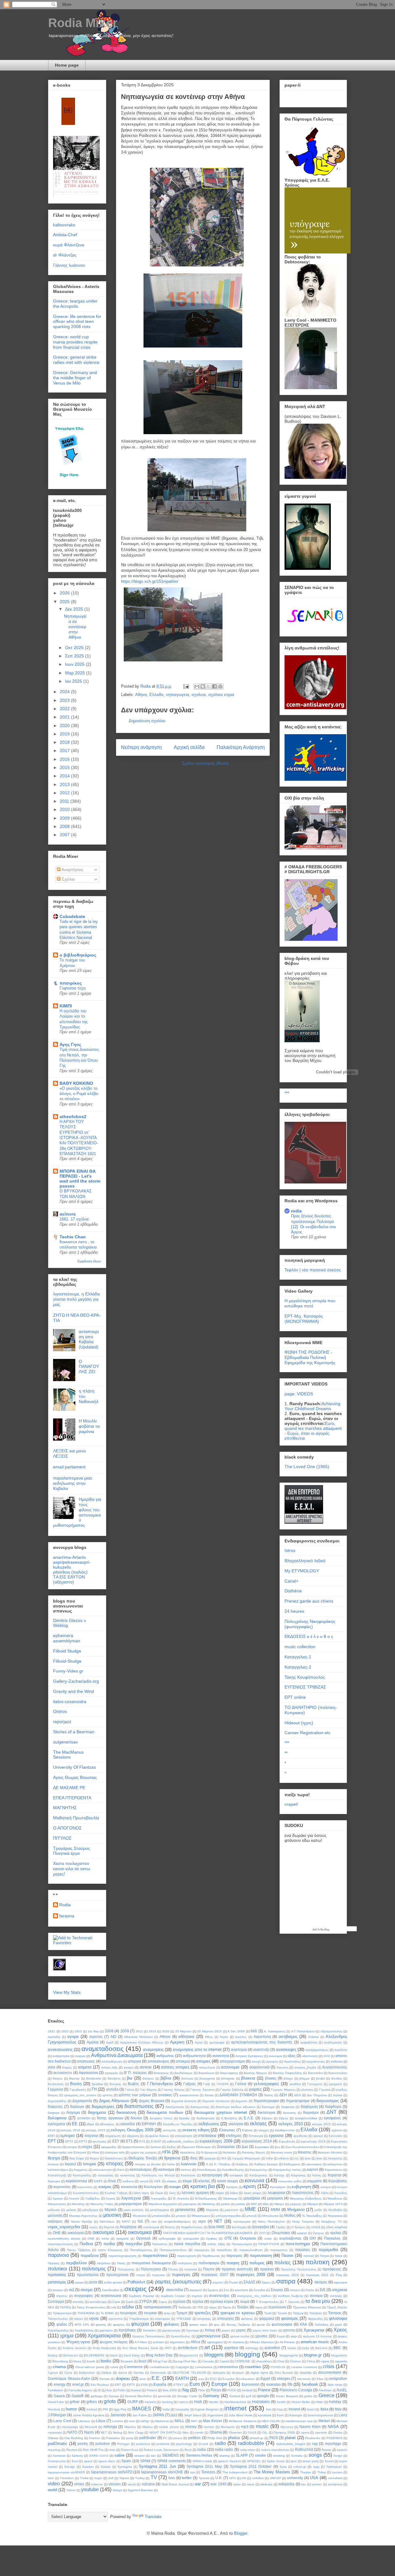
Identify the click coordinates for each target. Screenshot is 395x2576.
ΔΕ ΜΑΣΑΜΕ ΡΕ (69, 1788)
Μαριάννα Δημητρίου (163, 2204)
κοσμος (105, 2187)
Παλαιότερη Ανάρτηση (241, 747)
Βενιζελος (114, 2078)
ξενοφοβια (261, 2227)
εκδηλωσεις (209, 2124)
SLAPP (242, 2455)
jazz (174, 2415)
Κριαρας (232, 2187)
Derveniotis (158, 2373)
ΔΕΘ (297, 2095)
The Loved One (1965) (307, 1467)
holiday (335, 2402)
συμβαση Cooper (173, 2296)
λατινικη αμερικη (195, 2193)
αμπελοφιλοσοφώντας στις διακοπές (262, 2042)
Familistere (55, 2390)
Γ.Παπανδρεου (160, 2084)
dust (143, 2379)
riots (112, 2450)
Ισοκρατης (335, 2158)
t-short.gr (300, 2467)
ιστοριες (115, 2164)
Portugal (123, 2444)
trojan (98, 2478)
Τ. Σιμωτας (292, 2302)
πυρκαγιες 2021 (317, 2275)
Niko (185, 2432)
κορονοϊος (62, 2187)
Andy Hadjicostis (104, 2348)
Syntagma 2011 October (251, 2466)
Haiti (198, 2402)
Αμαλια (93, 2042)
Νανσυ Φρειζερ (82, 2222)
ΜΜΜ (275, 2210)
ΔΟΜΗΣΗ (84, 2118)
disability (306, 2373)
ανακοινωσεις (60, 2049)
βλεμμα (304, 2078)
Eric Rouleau (100, 2385)
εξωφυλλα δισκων (157, 2136)
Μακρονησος (57, 2204)
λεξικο (234, 2193)
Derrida (139, 2373)
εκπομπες (170, 2130)
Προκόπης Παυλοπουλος (299, 2269)
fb (100, 2390)
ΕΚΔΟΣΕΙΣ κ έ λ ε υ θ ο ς (309, 1636)
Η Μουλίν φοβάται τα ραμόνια (89, 1426)
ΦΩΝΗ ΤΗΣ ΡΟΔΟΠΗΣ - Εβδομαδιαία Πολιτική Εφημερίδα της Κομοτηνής (310, 1357)
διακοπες (55, 2107)
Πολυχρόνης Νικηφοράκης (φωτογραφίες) (310, 1624)
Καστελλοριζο (57, 2175)
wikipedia (286, 2484)
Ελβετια (247, 2130)
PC (165, 2438)
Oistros (60, 1711)
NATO (72, 2432)
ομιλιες (336, 2233)
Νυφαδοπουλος (192, 2227)
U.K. (219, 2478)
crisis (328, 2366)
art (207, 2347)
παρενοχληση (187, 2256)
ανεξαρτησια (61, 2056)
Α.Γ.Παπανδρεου (303, 2031)
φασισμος (290, 2318)
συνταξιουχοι (98, 2302)
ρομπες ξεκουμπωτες (178, 2282)
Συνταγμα (56, 2301)
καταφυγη (236, 2175)
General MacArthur (138, 2396)
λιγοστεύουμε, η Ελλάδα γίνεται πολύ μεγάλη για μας (76, 1299)
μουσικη (112, 2215)
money (191, 2427)
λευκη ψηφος (253, 2193)
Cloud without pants (90, 2367)
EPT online (295, 1697)
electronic (304, 2379)
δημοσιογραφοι (266, 2101)
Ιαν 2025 (74, 681)
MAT (194, 2421)
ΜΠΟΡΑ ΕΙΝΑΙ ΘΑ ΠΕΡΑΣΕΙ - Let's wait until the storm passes (80, 1179)
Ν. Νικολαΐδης (312, 2216)
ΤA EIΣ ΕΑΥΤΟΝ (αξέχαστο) (69, 1579)
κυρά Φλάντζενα (69, 245)
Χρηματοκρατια (104, 2336)
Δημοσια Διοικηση (184, 2101)
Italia (324, 2409)
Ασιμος (67, 2067)
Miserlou (130, 2427)
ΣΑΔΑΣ (249, 2282)
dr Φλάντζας (65, 255)
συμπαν (197, 2296)
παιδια (109, 2244)
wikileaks (266, 2484)
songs (315, 2455)
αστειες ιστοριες (175, 2067)
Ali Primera (287, 2342)
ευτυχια (72, 2147)
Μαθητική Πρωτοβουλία (76, 1818)
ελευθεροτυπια (285, 2130)
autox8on (272, 2348)
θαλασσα (229, 2152)
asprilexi (231, 2348)
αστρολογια (207, 2067)
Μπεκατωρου (201, 2216)
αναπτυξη (261, 2049)
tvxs (172, 2478)
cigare (325, 2361)
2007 (65, 835)
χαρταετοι (106, 2330)
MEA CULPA (271, 2421)
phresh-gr (256, 2438)
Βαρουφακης (229, 2073)
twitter (187, 2478)
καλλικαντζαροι (58, 2170)
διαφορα (54, 2113)
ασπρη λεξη (110, 2067)
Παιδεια (86, 2244)
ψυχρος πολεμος (114, 2342)
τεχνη (259, 2307)
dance (123, 2373)
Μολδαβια (335, 2210)
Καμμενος (81, 2170)
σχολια (198, 2301)
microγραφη (70, 2427)
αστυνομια (230, 2067)
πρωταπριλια (88, 2275)
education (247, 2379)
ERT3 (131, 2385)
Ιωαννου (189, 2164)
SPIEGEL (254, 2461)
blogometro (339, 2355)
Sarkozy (77, 2456)
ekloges (284, 2378)
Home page (67, 65)
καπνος (186, 2170)
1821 (52, 2031)
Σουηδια (259, 2290)
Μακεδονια (335, 2198)
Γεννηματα (315, 2084)
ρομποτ (218, 2282)
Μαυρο (279, 2204)
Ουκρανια (248, 2238)
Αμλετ (199, 2042)
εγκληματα (56, 2124)
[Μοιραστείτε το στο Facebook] (214, 686)
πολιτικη (318, 2262)
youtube (90, 2490)
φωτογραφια (282, 2324)
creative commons (304, 2367)
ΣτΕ (323, 2290)
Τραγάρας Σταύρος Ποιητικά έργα (72, 1851)
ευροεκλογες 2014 (257, 2141)
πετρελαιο (104, 2263)
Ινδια (269, 2158)
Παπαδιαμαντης (141, 2250)
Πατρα (324, 2256)
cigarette (341, 2361)
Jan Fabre (140, 2415)
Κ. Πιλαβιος (222, 2164)
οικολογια (76, 2233)
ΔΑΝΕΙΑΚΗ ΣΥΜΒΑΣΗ (238, 2095)
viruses (115, 2484)
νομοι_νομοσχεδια (64, 2227)
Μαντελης (78, 2204)
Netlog (118, 2432)
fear (109, 2390)
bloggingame (289, 2355)
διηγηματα (97, 2112)
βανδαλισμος (183, 2073)
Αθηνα (141, 695)
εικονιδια (128, 2124)
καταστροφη (212, 2175)
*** (287, 1093)
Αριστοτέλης (292, 2062)
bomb (91, 2361)
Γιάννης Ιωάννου (69, 265)
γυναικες (165, 2095)
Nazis (89, 2432)
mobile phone (169, 2427)
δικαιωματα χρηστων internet (221, 2112)
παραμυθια (328, 2250)
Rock (188, 2450)
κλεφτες (172, 2181)
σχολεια (199, 695)
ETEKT (179, 2385)
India (166, 2409)
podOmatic (58, 2444)
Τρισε (268, 2313)
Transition (67, 2478)
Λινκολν (74, 2198)
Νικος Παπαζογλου (271, 2222)
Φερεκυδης (316, 2319)
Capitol (224, 2361)
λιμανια (58, 2198)
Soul (75, 2461)
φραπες (101, 2325)
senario (139, 2456)
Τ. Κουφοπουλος (267, 2302)
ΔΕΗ (283, 2095)
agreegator (215, 2342)
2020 (65, 726)
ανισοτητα (221, 2056)
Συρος (163, 2302)
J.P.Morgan (57, 2415)
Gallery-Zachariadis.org (76, 1681)
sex (153, 2456)
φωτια (261, 2325)
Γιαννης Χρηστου (202, 2090)
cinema (59, 2367)
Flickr (202, 2390)
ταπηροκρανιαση (158, 2307)
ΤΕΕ (200, 2307)
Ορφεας (212, 2239)
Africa (195, 2342)
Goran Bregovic (287, 2396)
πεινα (339, 2256)
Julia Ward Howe (241, 2415)
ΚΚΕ (158, 2181)
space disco (107, 2461)
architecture (188, 2348)
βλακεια (248, 2078)
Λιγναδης (341, 2193)
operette (321, 2432)
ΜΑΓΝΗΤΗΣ (65, 1808)
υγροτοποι (116, 2319)
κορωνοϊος (85, 2187)
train (51, 2478)
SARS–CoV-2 (99, 2456)
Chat (281, 2361)
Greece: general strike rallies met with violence (76, 360)
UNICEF (275, 2478)
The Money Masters (272, 2472)
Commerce (133, 2367)
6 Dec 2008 (236, 2031)
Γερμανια (55, 2089)
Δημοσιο (241, 2101)
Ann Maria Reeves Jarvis (140, 2348)
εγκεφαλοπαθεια (306, 2118)
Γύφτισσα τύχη (73, 988)
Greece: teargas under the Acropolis (75, 304)
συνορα (316, 2296)
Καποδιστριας (207, 2170)
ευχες (87, 2147)
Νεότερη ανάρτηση (141, 747)
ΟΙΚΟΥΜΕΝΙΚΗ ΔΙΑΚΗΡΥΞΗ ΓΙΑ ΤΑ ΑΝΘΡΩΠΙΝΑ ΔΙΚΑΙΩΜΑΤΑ (208, 2233)
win (304, 2484)
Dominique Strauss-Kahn (69, 2378)
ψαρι (294, 2336)
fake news (335, 2385)
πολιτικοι (58, 2269)
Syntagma (125, 2467)
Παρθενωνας (211, 2256)
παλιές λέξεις (216, 2244)
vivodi (132, 2484)
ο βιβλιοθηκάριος (78, 955)
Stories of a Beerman (74, 1732)
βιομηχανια (207, 2078)
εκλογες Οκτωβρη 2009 (132, 2130)
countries (253, 2367)
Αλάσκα (313, 2037)
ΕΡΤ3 (83, 2141)
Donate (105, 2379)
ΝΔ (140, 2221)
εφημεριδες (109, 2147)
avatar (292, 2348)
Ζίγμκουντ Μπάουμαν (196, 2147)
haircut (183, 2402)
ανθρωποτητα (194, 2056)
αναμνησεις (153, 2049)
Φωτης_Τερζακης (238, 2325)
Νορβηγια (128, 2227)
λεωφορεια (276, 2193)
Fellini (122, 2390)
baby (306, 2348)
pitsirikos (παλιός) (70, 1572)
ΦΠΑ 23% (82, 2325)
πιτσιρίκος (71, 983)
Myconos (287, 2427)
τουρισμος (128, 2313)
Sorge (338, 2456)
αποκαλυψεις (158, 2061)
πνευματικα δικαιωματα (151, 2263)
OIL (265, 2432)
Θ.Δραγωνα (209, 2152)
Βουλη (76, 2084)
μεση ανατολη (134, 2210)
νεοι (154, 2222)
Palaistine (113, 2438)
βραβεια (98, 2084)
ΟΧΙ (313, 2238)
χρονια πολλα (240, 2336)
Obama (216, 2432)
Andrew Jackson (75, 2348)
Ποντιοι (173, 2269)
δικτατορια (266, 2112)
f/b (290, 2384)
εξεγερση (133, 2136)
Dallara (106, 2373)
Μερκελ (111, 2210)
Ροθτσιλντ (136, 2282)
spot (293, 2461)
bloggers (214, 2355)
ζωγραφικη (262, 2147)
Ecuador (229, 2379)
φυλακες (171, 2324)
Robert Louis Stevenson (161, 2450)
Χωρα (281, 2336)
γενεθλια (295, 2084)
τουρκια (150, 2313)
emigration (338, 2378)
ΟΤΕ (228, 2238)
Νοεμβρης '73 (331, 2222)
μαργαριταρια (130, 2204)
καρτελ (313, 2169)
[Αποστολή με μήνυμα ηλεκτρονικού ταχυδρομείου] (197, 686)
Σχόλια (68, 879)
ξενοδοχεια (239, 2227)
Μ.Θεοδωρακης (206, 2198)
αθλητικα (186, 2037)
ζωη (277, 2147)
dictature (238, 2373)
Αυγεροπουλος (335, 2067)
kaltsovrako (64, 225)
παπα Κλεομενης (110, 2250)
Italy (338, 2409)
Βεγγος (58, 2078)
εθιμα (90, 2124)
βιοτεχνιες (228, 2078)
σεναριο (58, 2290)
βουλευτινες (56, 2084)
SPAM (145, 2461)
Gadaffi (78, 2396)
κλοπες (204, 2181)
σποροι (295, 2290)
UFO (233, 2478)
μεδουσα (54, 2210)
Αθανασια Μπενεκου (138, 2037)
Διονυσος (289, 2113)
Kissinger (296, 2415)
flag (186, 2390)
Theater (306, 2472)
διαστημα (268, 2107)
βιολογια (187, 2078)
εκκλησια (236, 2124)
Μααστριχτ (230, 2198)
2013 (65, 784)
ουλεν (268, 2239)
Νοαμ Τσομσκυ (303, 2222)
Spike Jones (276, 2461)
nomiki (199, 2432)
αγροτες (96, 2037)
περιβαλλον (77, 2263)
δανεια (209, 2095)
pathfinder (148, 2438)
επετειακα (207, 2136)
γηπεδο (112, 2089)
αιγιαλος (241, 2037)
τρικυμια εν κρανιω (237, 2313)
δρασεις (184, 2118)
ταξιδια (128, 2307)
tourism (337, 2472)
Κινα (112, 2181)
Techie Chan (73, 1237)
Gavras (114, 2396)
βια (130, 2078)
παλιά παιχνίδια (187, 2244)
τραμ (167, 2313)
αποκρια (183, 2061)
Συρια (116, 2302)
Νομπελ (109, 2227)
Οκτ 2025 (75, 648)
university (295, 2478)
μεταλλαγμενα (160, 2210)
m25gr (145, 2421)
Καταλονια (188, 2175)
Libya (101, 2421)
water (237, 2484)
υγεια (94, 2318)
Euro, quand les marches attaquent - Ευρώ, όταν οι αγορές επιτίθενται (313, 1431)
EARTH (182, 2378)
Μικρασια (212, 2210)
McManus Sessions (242, 2421)
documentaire (330, 2372)
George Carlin (187, 2396)
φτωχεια (140, 2324)
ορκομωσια (191, 2239)
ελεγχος (264, 2130)
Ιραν (319, 2158)
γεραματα (335, 2084)
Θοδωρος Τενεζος (143, 2158)
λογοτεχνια (131, 2198)
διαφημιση (309, 2107)
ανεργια (80, 2056)
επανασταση (184, 2136)
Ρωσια (233, 2282)
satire (119, 2455)
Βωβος (133, 2084)
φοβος (62, 2324)
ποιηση (233, 2263)
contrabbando (160, 2367)
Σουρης (277, 2290)
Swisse (106, 2467)
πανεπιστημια (298, 2244)
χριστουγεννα (208, 2336)
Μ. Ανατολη (181, 2198)
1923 (78, 2031)
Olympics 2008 (284, 2432)
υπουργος (226, 2318)
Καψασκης (298, 2175)
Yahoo (71, 2490)
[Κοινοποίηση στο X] (209, 686)
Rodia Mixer (83, 23)
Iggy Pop (120, 2409)
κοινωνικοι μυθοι (290, 2181)
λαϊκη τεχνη (141, 2193)
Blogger (241, 2533)
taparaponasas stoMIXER (66, 2472)
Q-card (203, 2444)
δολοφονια (57, 2118)
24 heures (294, 1611)
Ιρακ (308, 2158)
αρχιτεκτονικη (316, 2062)
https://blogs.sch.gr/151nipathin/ (150, 581)
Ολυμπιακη (281, 2233)
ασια (52, 2067)
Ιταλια (171, 2164)
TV (154, 2477)
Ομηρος (318, 2233)
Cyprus (53, 2373)
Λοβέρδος (93, 2198)
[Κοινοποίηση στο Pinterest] (220, 686)
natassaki (55, 2432)
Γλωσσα (325, 2090)
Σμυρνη (213, 2290)
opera (305, 2432)
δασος (269, 2095)
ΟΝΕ (91, 2239)
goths (308, 2396)
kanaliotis (265, 2415)
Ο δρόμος (298, 2227)
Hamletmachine (235, 2402)
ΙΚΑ (224, 2158)
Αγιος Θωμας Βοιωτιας (75, 1777)
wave (251, 2484)
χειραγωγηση (171, 2330)
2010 (65, 809)
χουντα (289, 2330)
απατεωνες (86, 2061)
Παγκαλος (332, 2238)
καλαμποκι (335, 2164)
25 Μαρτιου (183, 2031)
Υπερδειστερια (139, 2319)
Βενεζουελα (94, 2078)
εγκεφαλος (332, 2118)
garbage (97, 2396)
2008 (65, 826)
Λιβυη (325, 2193)
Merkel (324, 2421)
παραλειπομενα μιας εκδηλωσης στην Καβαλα (73, 1483)
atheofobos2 (73, 1117)
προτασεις (57, 2275)
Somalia (297, 2456)
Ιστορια (89, 2164)
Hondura (54, 2409)
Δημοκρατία (82, 2101)
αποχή (256, 2062)
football (247, 2390)
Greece (326, 2395)
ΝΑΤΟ (126, 2222)
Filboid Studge (67, 1651)
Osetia (338, 2432)
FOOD (232, 2390)
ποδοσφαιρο (209, 2263)
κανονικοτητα (102, 2170)
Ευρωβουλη (287, 2141)
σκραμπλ (196, 2290)
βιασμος (148, 2078)
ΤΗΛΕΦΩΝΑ (86, 2313)
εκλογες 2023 (96, 2130)
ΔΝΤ (332, 2112)
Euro (195, 2384)
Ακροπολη (262, 2037)
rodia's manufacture (275, 2450)
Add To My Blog (321, 1929)
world (52, 2490)
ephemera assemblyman (67, 1638)
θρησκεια (172, 2158)
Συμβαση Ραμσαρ (141, 2296)
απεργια (134, 2061)
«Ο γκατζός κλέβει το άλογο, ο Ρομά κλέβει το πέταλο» (79, 1094)
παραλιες (303, 2250)
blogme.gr (313, 2355)
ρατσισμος (57, 2282)
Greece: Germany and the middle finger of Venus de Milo (75, 378)
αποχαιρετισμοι (232, 2061)
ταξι (114, 2307)
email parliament (69, 1467)
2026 (65, 593)
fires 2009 (170, 2390)
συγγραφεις (84, 2296)
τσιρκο (79, 2319)
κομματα (314, 2181)
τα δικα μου (318, 2301)
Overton (95, 2438)
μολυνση (55, 2215)
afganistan (177, 2342)
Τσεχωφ (298, 2313)
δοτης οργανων (110, 2118)
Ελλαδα (156, 695)
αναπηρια (239, 2049)
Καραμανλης (259, 2170)
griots (110, 2401)
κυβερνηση (301, 2187)
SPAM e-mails (202, 2461)
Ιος (297, 2158)
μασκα (225, 2204)
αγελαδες (54, 2037)
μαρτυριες (190, 2204)
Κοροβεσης (338, 2181)
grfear (75, 2402)
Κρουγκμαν (278, 2187)
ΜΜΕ (250, 2209)
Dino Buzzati (284, 2373)
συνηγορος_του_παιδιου (254, 2296)
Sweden (88, 2467)
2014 (65, 776)
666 (254, 2031)
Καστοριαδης (82, 2175)
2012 (65, 793)
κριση (250, 2186)
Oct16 (252, 2432)
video (54, 2484)
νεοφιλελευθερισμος (177, 2222)
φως (217, 2325)
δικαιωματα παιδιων (165, 2112)
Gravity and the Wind (74, 1691)
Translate (153, 2517)
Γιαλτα (129, 2090)
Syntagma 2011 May (204, 2466)
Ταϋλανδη (185, 2307)
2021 (65, 717)
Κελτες (317, 2175)
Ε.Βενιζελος (229, 2118)
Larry (343, 2415)
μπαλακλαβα (161, 2216)
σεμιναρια (341, 2282)
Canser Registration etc (308, 1733)
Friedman (325, 2390)
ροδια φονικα (113, 2282)
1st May (93, 2031)
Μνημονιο (296, 2210)
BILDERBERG (94, 2355)
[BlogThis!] (203, 686)
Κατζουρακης (258, 2175)
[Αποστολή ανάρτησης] (186, 686)
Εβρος (284, 2118)
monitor (209, 2427)
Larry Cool (62, 2421)
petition (194, 2438)
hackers (150, 2402)
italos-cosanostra (70, 1702)
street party (310, 2461)
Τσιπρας (335, 2313)
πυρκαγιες (181, 2275)
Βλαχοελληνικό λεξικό (305, 1561)
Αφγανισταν (88, 2073)
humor (71, 2409)
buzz (143, 2361)
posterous (143, 2444)
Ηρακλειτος (188, 2152)
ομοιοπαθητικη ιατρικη (64, 2239)
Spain (126, 2461)
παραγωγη (202, 2250)
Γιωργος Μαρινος (283, 2090)
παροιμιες (234, 2255)
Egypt (265, 2378)
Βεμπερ (74, 2078)
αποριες (203, 2061)
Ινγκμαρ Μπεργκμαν (246, 2158)
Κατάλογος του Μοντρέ (158, 2175)
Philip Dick (215, 2438)
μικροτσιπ (231, 2210)
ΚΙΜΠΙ (66, 1006)
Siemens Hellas (199, 2455)
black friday (132, 2355)
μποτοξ (251, 2216)
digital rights (259, 2373)
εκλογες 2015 (322, 2124)
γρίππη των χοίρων (135, 2095)
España (160, 2384)
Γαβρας (190, 2084)
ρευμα (79, 2282)
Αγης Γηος (70, 1044)
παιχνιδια (134, 2244)
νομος (94, 2227)
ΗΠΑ (166, 2152)
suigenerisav (65, 1742)
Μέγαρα (312, 2204)
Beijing (53, 2355)
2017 (65, 751)
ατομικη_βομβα (305, 2067)
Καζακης (242, 2164)
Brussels (127, 2361)
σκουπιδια (175, 2290)
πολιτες (283, 2263)
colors (114, 2367)
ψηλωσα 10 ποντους (318, 2336)
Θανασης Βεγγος (254, 2152)
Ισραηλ (71, 2164)
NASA (333, 2427)
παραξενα (90, 2255)
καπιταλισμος (141, 2169)
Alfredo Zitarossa (262, 2342)
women (317, 2484)
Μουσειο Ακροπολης (83, 2216)
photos (234, 2438)
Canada (208, 2361)
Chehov (295, 2361)
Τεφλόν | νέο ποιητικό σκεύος (313, 1270)
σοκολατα (241, 2290)
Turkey (140, 2478)
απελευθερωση (112, 2062)
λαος (173, 2193)
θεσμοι (94, 2158)
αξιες (292, 2056)
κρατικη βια (203, 2186)
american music (315, 2342)
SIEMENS (170, 2455)
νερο (202, 2221)
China (311, 2361)
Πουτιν (209, 2269)
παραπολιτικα (155, 2255)
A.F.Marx (141, 2342)
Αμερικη (177, 2042)
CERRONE (243, 2361)
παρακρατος (279, 2250)
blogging (247, 2354)
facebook (310, 2384)
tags (316, 2467)
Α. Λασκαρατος (275, 2031)
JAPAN (158, 2415)
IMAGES (142, 2409)
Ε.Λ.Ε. (249, 2118)
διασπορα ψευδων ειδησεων (236, 2107)
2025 (65, 602)
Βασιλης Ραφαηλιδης (287, 2073)
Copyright (182, 2367)
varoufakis (335, 2478)
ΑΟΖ (327, 2056)
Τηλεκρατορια (62, 2313)
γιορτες (255, 2089)
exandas (274, 2384)
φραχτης (119, 2325)
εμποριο (68, 2136)
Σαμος (266, 2282)
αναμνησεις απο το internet (197, 2049)
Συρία (130, 2302)
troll (111, 2478)
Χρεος (340, 2330)
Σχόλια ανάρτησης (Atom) (205, 763)
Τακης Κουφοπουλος (91, 2307)
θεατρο (54, 2158)
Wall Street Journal (175, 2484)
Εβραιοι (267, 2118)
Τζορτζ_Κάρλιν (337, 2307)
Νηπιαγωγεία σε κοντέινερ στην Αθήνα (75, 626)
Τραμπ (182, 2313)
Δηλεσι (338, 2095)
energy (60, 2384)
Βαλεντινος (161, 2073)
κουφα (175, 2187)
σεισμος (321, 2282)
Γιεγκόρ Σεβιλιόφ (232, 2090)
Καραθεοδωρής (233, 2170)
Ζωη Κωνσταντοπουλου (302, 2147)
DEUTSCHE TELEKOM (189, 2373)
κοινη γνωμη (228, 2181)
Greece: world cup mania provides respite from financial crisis (75, 342)
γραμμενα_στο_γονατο (80, 2095)
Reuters (72, 2450)
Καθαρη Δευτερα (266, 2164)
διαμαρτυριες (103, 2107)
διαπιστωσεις (139, 2106)
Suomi (329, 2461)
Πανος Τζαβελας (79, 2250)
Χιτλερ (210, 2330)
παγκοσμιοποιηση (60, 2244)
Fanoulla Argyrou (81, 2390)
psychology (184, 2444)
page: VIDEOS (299, 1394)
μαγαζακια (252, 2198)
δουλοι (136, 2118)
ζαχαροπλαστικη (133, 2147)
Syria (283, 2467)
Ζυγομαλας (226, 2147)
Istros (290, 1550)
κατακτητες (128, 2175)
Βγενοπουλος (338, 2073)
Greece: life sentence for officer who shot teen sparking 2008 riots (77, 322)
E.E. (156, 2378)
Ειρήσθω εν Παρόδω (178, 2124)
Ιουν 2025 (75, 664)
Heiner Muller (301, 2402)
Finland (152, 2390)
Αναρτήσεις (72, 870)
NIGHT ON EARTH (163, 2432)
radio (220, 2443)
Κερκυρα (54, 2181)
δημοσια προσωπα (216, 2101)
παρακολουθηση (251, 2250)
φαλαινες (247, 2319)
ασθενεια (337, 2062)
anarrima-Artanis (69, 1557)
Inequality (182, 2409)
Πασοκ (287, 2255)
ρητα (93, 2282)
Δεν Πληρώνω (317, 2095)
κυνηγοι (326, 2187)
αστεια (146, 2067)
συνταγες (336, 2296)
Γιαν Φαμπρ (148, 2090)
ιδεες (194, 2158)
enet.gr (78, 2384)
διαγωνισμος (328, 2101)
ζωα (245, 2147)
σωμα (245, 2301)
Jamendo (118, 2415)
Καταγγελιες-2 (298, 1667)
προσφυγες (332, 2269)
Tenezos (208, 2472)
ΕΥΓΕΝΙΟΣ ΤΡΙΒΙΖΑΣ (305, 1687)
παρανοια (58, 2255)
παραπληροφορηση (122, 2256)
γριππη (108, 2095)
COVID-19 (278, 2367)
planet (290, 2438)
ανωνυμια (275, 2056)
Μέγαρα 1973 (333, 2204)
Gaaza (59, 2396)
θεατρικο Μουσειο (330, 2152)
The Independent (235, 2472)
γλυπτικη (307, 2090)
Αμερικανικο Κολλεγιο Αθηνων (142, 2042)
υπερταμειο (162, 2319)
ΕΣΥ (116, 2141)
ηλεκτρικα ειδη (114, 2152)
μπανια (181, 2216)
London (118, 2421)
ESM (144, 2385)
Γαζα (207, 2084)
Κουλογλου (153, 2187)
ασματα (85, 2067)
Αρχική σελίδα (189, 747)
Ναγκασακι (335, 2216)
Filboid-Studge (67, 1661)
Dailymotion (87, 2373)
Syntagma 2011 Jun (157, 2466)
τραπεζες (203, 2313)
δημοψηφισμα (298, 2101)
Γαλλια (241, 2084)
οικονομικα (140, 2232)
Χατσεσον (150, 2330)
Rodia (65, 1905)
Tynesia (204, 2478)
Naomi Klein (310, 2427)
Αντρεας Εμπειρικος (249, 2056)
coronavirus (228, 2367)
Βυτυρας (115, 2084)
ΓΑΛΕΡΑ (223, 2084)
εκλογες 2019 (71, 2130)
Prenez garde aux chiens (309, 1601)
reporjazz (62, 1722)
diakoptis (219, 2373)
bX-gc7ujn (160, 2361)
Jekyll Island (193, 2415)
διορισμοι (311, 2112)
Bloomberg (60, 2361)
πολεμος (257, 2263)
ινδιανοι (284, 2158)
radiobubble (251, 2443)
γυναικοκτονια (189, 2095)
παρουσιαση (261, 2255)
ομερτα (302, 2233)
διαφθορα (333, 2107)
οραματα (123, 2239)
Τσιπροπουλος (58, 2319)
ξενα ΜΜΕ (217, 2227)
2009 (65, 818)
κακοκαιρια (314, 2164)
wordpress (335, 2484)
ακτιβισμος (288, 2037)
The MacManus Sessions (68, 1755)
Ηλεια (95, 2152)
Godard (235, 2396)
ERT (118, 2385)
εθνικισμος (107, 2124)
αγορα (73, 2037)
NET (104, 2432)
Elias (320, 2379)
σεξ (71, 2290)
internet (235, 2408)
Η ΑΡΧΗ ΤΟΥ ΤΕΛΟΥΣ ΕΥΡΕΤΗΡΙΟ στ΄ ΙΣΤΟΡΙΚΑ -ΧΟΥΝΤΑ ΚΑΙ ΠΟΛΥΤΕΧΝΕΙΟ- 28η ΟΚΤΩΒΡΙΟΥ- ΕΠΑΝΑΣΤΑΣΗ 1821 (79, 1138)
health (281, 2402)
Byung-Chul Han (185, 2361)
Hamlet (214, 2402)
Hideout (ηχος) (299, 1723)
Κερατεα (335, 2175)
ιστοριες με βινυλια (148, 2164)
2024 (65, 692)
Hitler (320, 2402)
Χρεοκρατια (314, 2330)
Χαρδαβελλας (84, 2330)
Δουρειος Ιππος (161, 2118)
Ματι (266, 2204)
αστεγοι (129, 2067)
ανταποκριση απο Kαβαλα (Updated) (89, 1339)
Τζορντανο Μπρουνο (307, 2307)
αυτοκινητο (63, 2073)
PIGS (274, 2438)
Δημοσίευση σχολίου (147, 721)
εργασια (276, 2136)
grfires (92, 2402)
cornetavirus (204, 2367)
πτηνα (141, 2275)
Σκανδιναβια (110, 2290)
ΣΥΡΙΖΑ (146, 2301)
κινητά (144, 2181)
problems (163, 2444)
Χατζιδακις (127, 2330)
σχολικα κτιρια (221, 695)
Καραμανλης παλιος (287, 2170)
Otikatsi (53, 2438)
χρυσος (261, 2336)
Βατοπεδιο (315, 2073)
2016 (65, 759)
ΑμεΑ (110, 2042)
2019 (65, 734)
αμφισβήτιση (309, 2042)
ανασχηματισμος (317, 2050)
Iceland (92, 2409)
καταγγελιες (106, 2175)
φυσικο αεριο (198, 2325)
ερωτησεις (100, 2141)
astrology (252, 2348)
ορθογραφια (167, 2239)
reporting (54, 2450)
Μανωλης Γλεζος (102, 2204)
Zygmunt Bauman (140, 2490)
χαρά (338, 2325)
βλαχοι (288, 2078)
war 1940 (218, 2484)
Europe (219, 2384)
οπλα (105, 2239)
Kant (280, 2415)
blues (77, 2361)
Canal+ (291, 1581)
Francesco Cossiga (296, 2390)
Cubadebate (72, 916)
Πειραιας (54, 2263)
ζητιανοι (156, 2147)
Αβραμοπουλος (332, 2031)
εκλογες (258, 2123)
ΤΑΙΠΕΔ (65, 2307)
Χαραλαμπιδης (58, 2330)
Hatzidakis (261, 2402)
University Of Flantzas (75, 1767)
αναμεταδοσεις (103, 2049)
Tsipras (124, 2478)
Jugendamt (215, 2415)
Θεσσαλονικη (114, 2158)
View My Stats (67, 1992)
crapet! (291, 1804)
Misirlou (148, 2427)
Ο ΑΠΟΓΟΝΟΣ (67, 1828)
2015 (65, 767)
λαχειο (220, 2193)
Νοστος (170, 2227)
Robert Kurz (129, 2450)
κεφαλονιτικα (76, 2181)
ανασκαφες (286, 2049)
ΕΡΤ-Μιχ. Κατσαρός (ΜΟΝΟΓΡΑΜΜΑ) (304, 1319)
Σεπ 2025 (75, 656)
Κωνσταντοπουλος (86, 2193)
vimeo (79, 2484)
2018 (65, 742)
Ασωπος (283, 2067)
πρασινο (267, 2269)
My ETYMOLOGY (302, 1571)
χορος (241, 2330)
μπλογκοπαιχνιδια (228, 2216)
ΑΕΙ (113, 2037)
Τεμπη (227, 2307)
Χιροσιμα (192, 2330)
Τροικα (282, 2313)
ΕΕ (75, 2124)
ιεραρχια (210, 2158)
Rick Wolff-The (93, 2450)
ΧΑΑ (303, 2324)
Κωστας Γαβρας (116, 2193)
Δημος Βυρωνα (152, 2101)
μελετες (71, 2210)
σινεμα (87, 2290)
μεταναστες (185, 2210)
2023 (65, 700)
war (198, 2484)
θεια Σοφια (77, 2158)
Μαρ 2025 (76, 673)
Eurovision (251, 2384)
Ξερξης (281, 2227)
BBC (337, 2348)
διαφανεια (288, 2107)
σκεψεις (135, 2289)
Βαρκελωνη (206, 2073)
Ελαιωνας (227, 2130)
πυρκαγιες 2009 (251, 2275)
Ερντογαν (335, 2136)
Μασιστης (209, 2204)
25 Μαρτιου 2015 (210, 2031)
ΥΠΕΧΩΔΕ (184, 2319)
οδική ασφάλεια (337, 2227)
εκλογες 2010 (291, 2124)
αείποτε (68, 1214)
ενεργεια (91, 2136)
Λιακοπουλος (303, 2193)
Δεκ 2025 (75, 609)
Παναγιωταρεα (242, 2244)
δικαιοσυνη (126, 2112)
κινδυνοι (128, 2181)
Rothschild (304, 2449)
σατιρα (286, 2281)
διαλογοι (77, 2107)
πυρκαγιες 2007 (214, 2275)
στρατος (62, 2296)
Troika (84, 2478)
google (263, 2396)
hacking (167, 2402)
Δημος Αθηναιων (114, 2101)
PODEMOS (335, 2438)
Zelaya (117, 2490)
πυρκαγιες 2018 (287, 2275)
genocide (165, 2396)
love (132, 2421)
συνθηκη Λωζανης (290, 2296)
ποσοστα (191, 2269)
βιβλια (166, 2078)
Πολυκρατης (126, 2269)
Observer (235, 2432)
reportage (333, 2444)
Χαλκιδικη (322, 2325)
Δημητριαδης (57, 2101)
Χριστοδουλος (181, 2336)
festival (136, 2390)
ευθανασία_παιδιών (181, 2141)
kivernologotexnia (320, 2415)
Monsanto (228, 2427)
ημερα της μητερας (143, 2152)
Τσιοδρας (316, 2313)
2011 (65, 801)
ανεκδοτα (341, 2050)
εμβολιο (337, 2130)
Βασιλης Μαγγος (255, 2073)
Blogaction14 (189, 2355)
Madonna (162, 2421)
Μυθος (290, 2215)
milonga (110, 2427)
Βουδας (337, 2078)
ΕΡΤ (52, 2141)
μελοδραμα (90, 2210)
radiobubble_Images (291, 2444)
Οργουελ (143, 2238)
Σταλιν (310, 2290)
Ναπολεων (107, 2222)
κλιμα (187, 2181)
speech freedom (229, 2461)
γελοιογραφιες (266, 2084)
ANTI (168, 2348)
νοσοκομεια (151, 2227)
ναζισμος (55, 2221)
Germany (211, 2396)
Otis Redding (74, 2438)
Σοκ (226, 2290)
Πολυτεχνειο (151, 2269)
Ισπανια (53, 2164)
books (106, 2361)
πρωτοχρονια (117, 2275)
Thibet (322, 2472)
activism (158, 2342)
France (264, 2390)
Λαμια (159, 2193)
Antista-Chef (65, 235)
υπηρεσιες (204, 2319)
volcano (148, 2484)
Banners (321, 2348)
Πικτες (121, 2263)
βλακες (271, 2078)
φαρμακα (267, 2318)
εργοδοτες (301, 2136)
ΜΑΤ (254, 2204)
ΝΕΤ (218, 2221)
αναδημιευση (333, 2042)
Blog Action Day (159, 2355)
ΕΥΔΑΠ (156, 2141)
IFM (105, 2409)
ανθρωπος (165, 2056)
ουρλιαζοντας (290, 2238)
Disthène (293, 1591)
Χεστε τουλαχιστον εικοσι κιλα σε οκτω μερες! (72, 1869)
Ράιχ (339, 2275)
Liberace (84, 2421)
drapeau (123, 2378)
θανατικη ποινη (282, 2152)
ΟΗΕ (57, 2233)
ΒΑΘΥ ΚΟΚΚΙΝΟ (76, 1083)
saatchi (342, 2450)
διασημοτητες (200, 2107)
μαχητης (296, 2204)
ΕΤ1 (129, 2141)
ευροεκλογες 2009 (216, 2141)
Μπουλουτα (270, 2216)
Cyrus (68, 2373)
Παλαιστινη (160, 2244)
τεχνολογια (277, 2307)
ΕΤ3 (142, 2141)
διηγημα (73, 2112)
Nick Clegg (136, 2432)
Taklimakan (334, 2467)
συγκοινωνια (111, 2296)
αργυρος (272, 2062)
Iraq (280, 2409)
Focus (216, 2390)
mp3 (245, 2427)
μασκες (240, 2204)
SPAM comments (171, 2461)
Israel (311, 2409)
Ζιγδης (171, 2147)
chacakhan (264, 2361)
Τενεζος (243, 2307)
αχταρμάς (111, 2073)
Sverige (70, 2467)
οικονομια (103, 2232)
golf (249, 2396)
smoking (279, 2456)
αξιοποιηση (310, 2056)
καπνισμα (166, 2169)
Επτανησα (256, 2136)
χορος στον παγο (265, 2330)
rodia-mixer (247, 2450)
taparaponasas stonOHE (162, 2472)
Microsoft (91, 2427)
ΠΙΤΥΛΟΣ (62, 1838)
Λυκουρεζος (159, 2198)
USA (314, 2478)
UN (244, 2478)
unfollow (258, 2478)
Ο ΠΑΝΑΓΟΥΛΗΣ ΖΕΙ (89, 1367)
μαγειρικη (275, 2198)
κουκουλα (129, 2187)
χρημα (67, 2336)
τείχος (213, 2307)
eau (201, 2379)
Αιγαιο (224, 2037)
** (286, 1753)
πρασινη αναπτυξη (237, 2269)
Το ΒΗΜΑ (107, 2313)
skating (225, 2456)
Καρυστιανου (334, 2170)
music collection (300, 1647)
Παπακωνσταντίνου (173, 2250)
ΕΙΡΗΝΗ (149, 2124)
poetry (83, 2444)
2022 (65, 709)
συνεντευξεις (219, 2296)
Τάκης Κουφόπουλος (305, 1677)
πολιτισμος (94, 2269)
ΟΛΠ (262, 2233)
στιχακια (340, 2290)
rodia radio (224, 2449)
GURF (133, 2402)
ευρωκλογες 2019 (313, 2141)
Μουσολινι (140, 2216)
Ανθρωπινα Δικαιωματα (117, 2055)
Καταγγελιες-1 (298, 1657)
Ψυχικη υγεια (78, 2342)
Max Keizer (212, 2421)
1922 (65, 2031)
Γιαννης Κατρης (173, 2090)
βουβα (320, 2078)
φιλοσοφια (338, 2318)
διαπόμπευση (175, 2107)
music (262, 2426)
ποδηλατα (185, 2263)
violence (97, 2484)
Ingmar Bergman (207, 2409)
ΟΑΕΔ (316, 2227)
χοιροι (226, 2330)
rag (315, 2444)
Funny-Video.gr (68, 1671)
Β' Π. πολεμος (136, 2073)
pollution (103, 2444)
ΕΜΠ (51, 2136)
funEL (342, 2390)
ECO (213, 2379)
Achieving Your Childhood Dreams (312, 1406)
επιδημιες (234, 2136)
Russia (326, 2450)
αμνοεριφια (217, 2042)
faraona (67, 1916)
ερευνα (318, 2136)
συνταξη (78, 2302)
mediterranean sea (299, 2421)
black (114, 2355)
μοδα (318, 2210)
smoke (260, 2455)
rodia (296, 1211)
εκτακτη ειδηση (196, 2130)
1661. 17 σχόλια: (75, 1219)
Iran (269, 2409)
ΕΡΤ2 (69, 2141)
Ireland (294, 2409)
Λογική (110, 2198)
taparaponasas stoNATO (112, 2472)
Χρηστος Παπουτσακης (148, 2336)
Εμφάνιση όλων (89, 1261)
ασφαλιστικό (260, 2067)
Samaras (59, 2456)
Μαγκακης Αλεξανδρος (306, 2198)
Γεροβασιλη (78, 2090)
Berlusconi (71, 2355)
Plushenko (313, 2438)
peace (178, 2438)
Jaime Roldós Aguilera (89, 2415)
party (130, 2438)
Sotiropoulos (57, 2461)
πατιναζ (309, 2256)
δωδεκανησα (206, 2118)
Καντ (121, 2170)
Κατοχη (279, 2175)
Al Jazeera (236, 2342)
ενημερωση (113, 2136)
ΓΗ (94, 2089)
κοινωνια (254, 2181)
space (88, 2461)
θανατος (305, 2152)
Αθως (209, 2037)
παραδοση (224, 2250)
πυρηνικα (158, 2275)
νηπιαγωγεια (178, 695)
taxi (193, 2472)
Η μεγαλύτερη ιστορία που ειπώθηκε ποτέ (310, 1303)
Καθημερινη (292, 2164)
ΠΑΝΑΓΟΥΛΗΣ (269, 2244)
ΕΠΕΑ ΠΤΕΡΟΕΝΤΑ (72, 1798)
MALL (180, 2421)
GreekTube (56, 2402)
